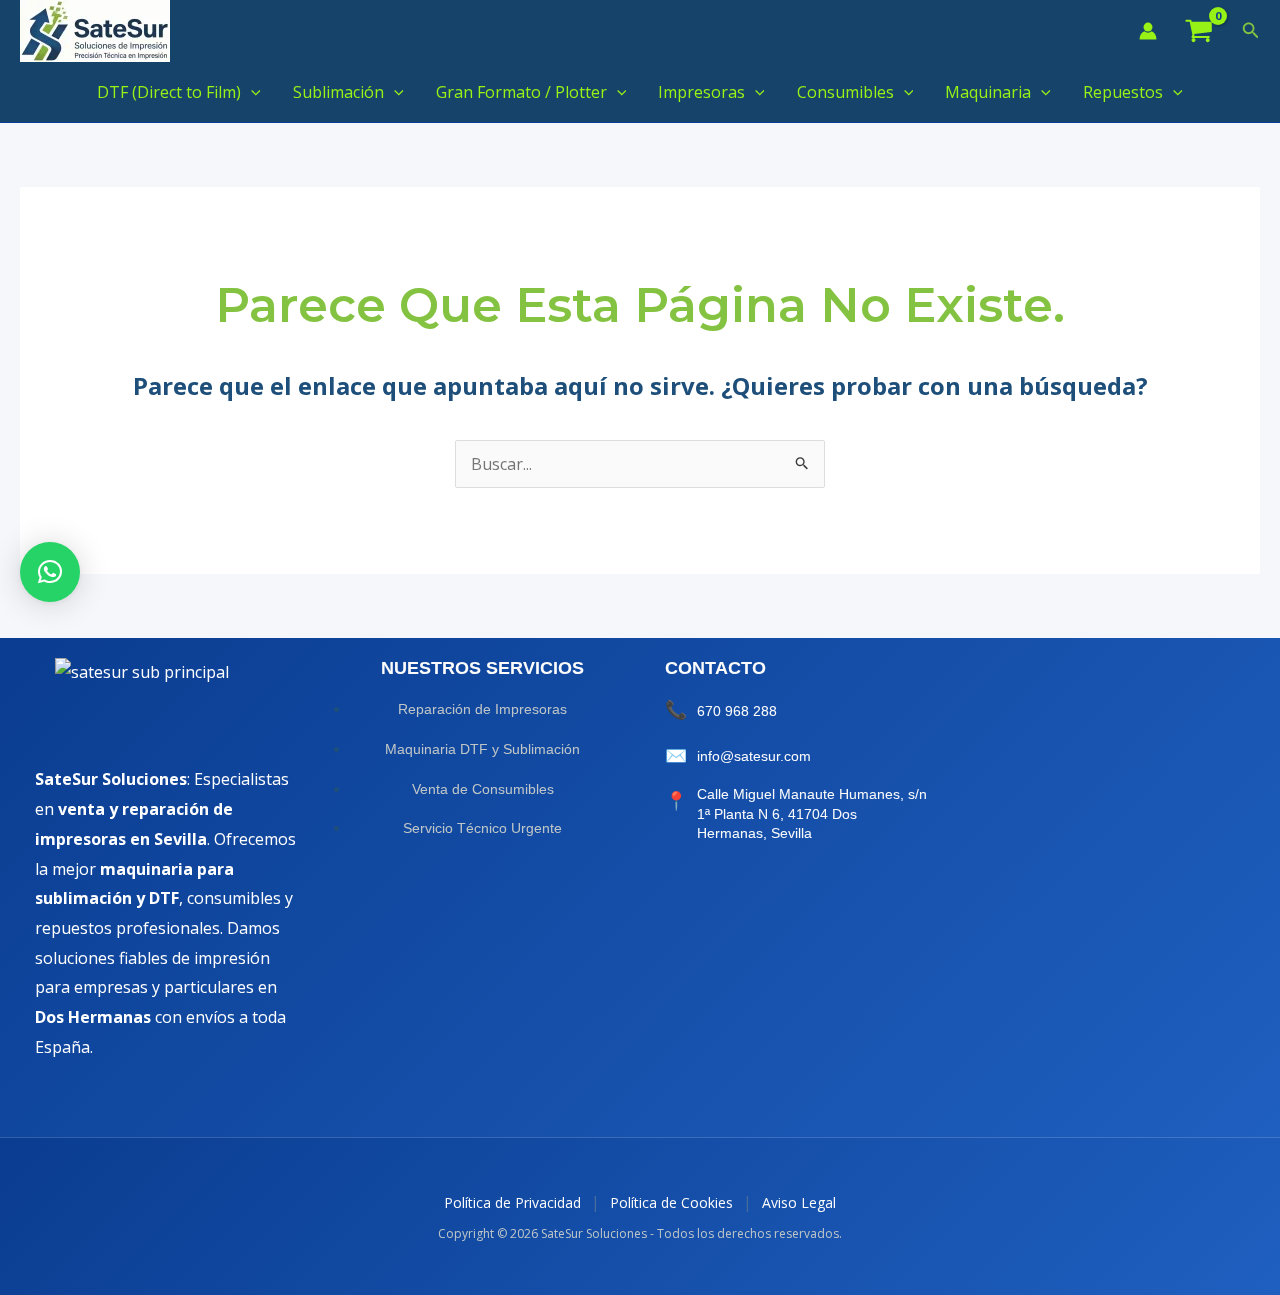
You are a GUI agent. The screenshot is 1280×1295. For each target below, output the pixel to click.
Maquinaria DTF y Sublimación (482, 749)
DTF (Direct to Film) (169, 92)
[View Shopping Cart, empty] (1199, 31)
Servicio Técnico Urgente (482, 828)
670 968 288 (737, 711)
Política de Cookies (671, 1202)
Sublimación (338, 92)
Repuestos (1123, 92)
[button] (1251, 31)
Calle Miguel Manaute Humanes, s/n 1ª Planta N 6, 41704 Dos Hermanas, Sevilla (812, 813)
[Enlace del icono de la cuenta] (1148, 31)
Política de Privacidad (512, 1202)
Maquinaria (988, 92)
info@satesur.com (754, 756)
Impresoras (701, 92)
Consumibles (845, 92)
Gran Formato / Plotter (521, 92)
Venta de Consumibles (483, 789)
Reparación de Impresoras (482, 709)
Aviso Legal (799, 1202)
